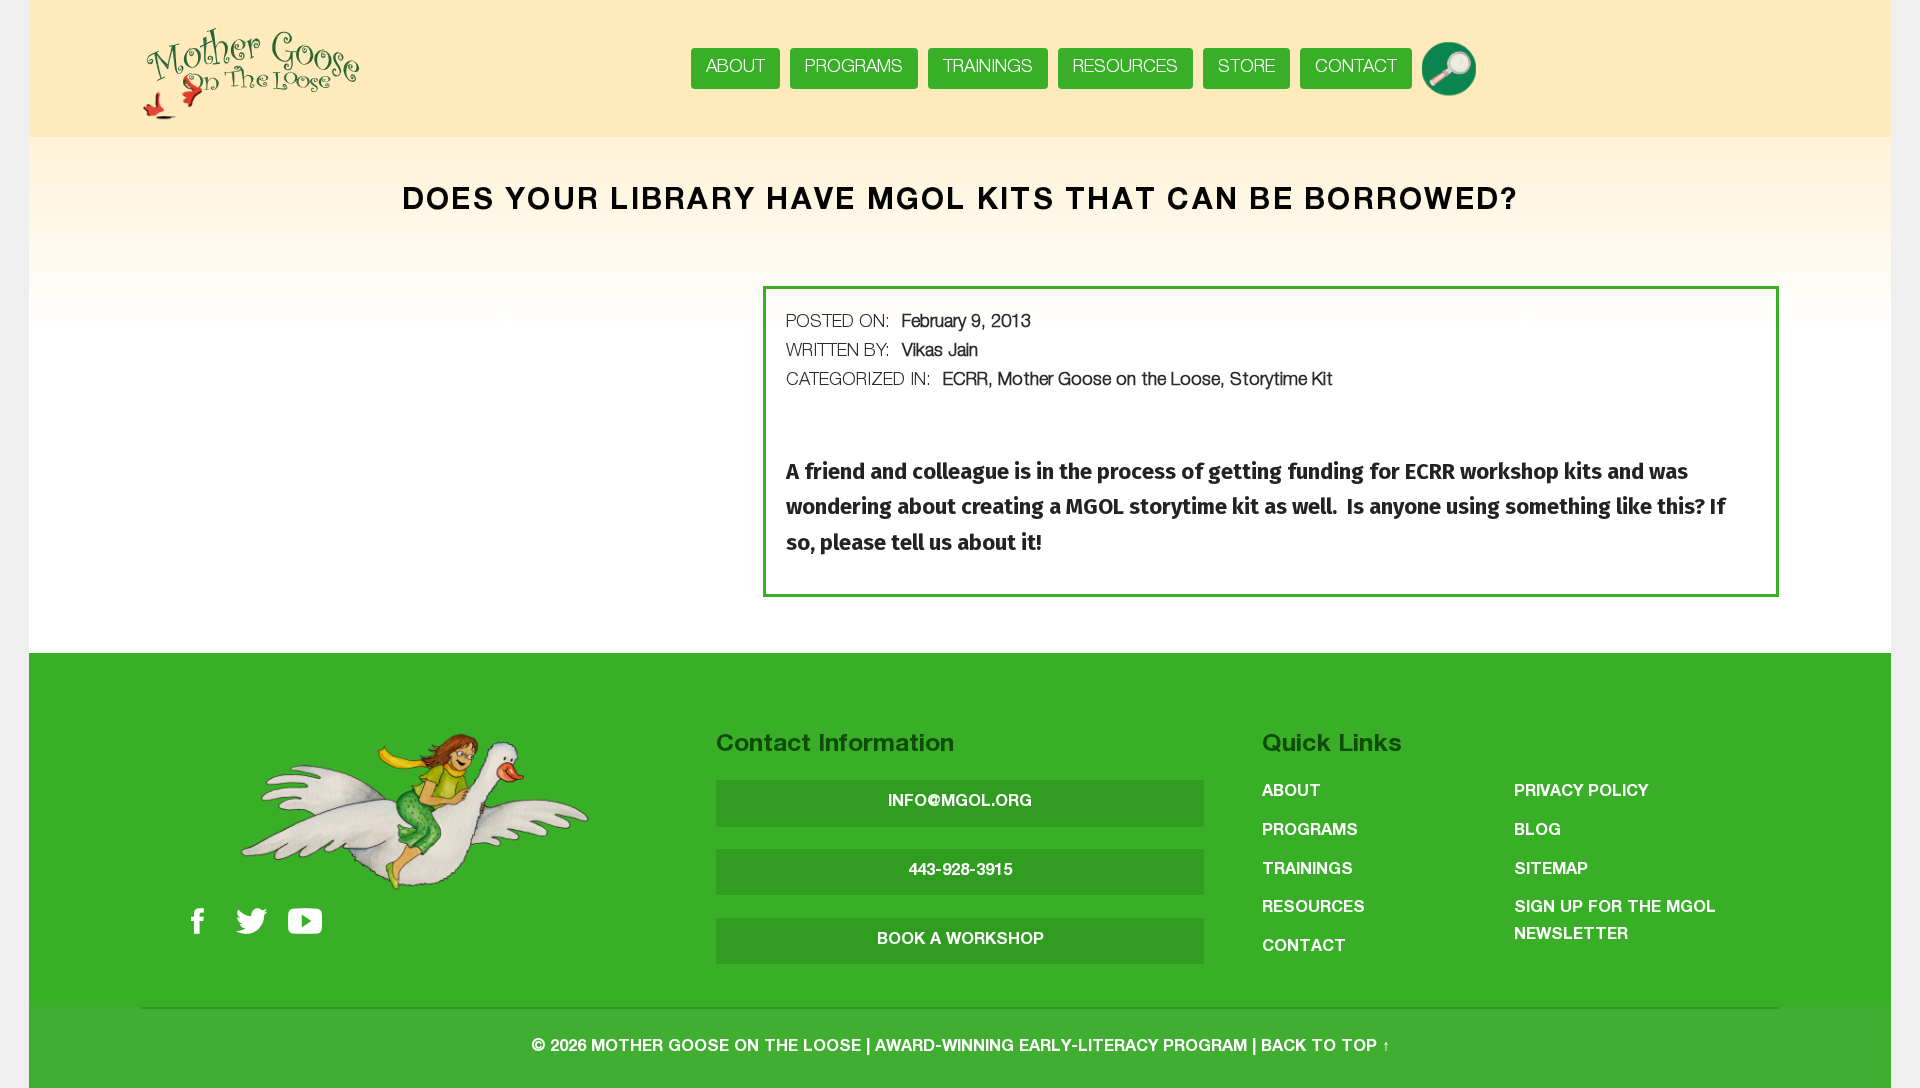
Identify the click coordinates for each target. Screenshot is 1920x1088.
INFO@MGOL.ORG (960, 802)
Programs (854, 68)
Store (1246, 68)
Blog (1537, 831)
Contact (1356, 68)
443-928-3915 (960, 871)
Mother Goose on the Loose (1109, 381)
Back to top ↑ (1325, 1047)
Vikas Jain (940, 352)
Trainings (988, 68)
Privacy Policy (1581, 792)
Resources (1125, 68)
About (735, 68)
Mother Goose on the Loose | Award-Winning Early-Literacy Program (919, 1047)
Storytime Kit (1281, 381)
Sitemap (1551, 870)
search (1456, 62)
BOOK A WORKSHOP (960, 940)
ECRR (965, 381)
